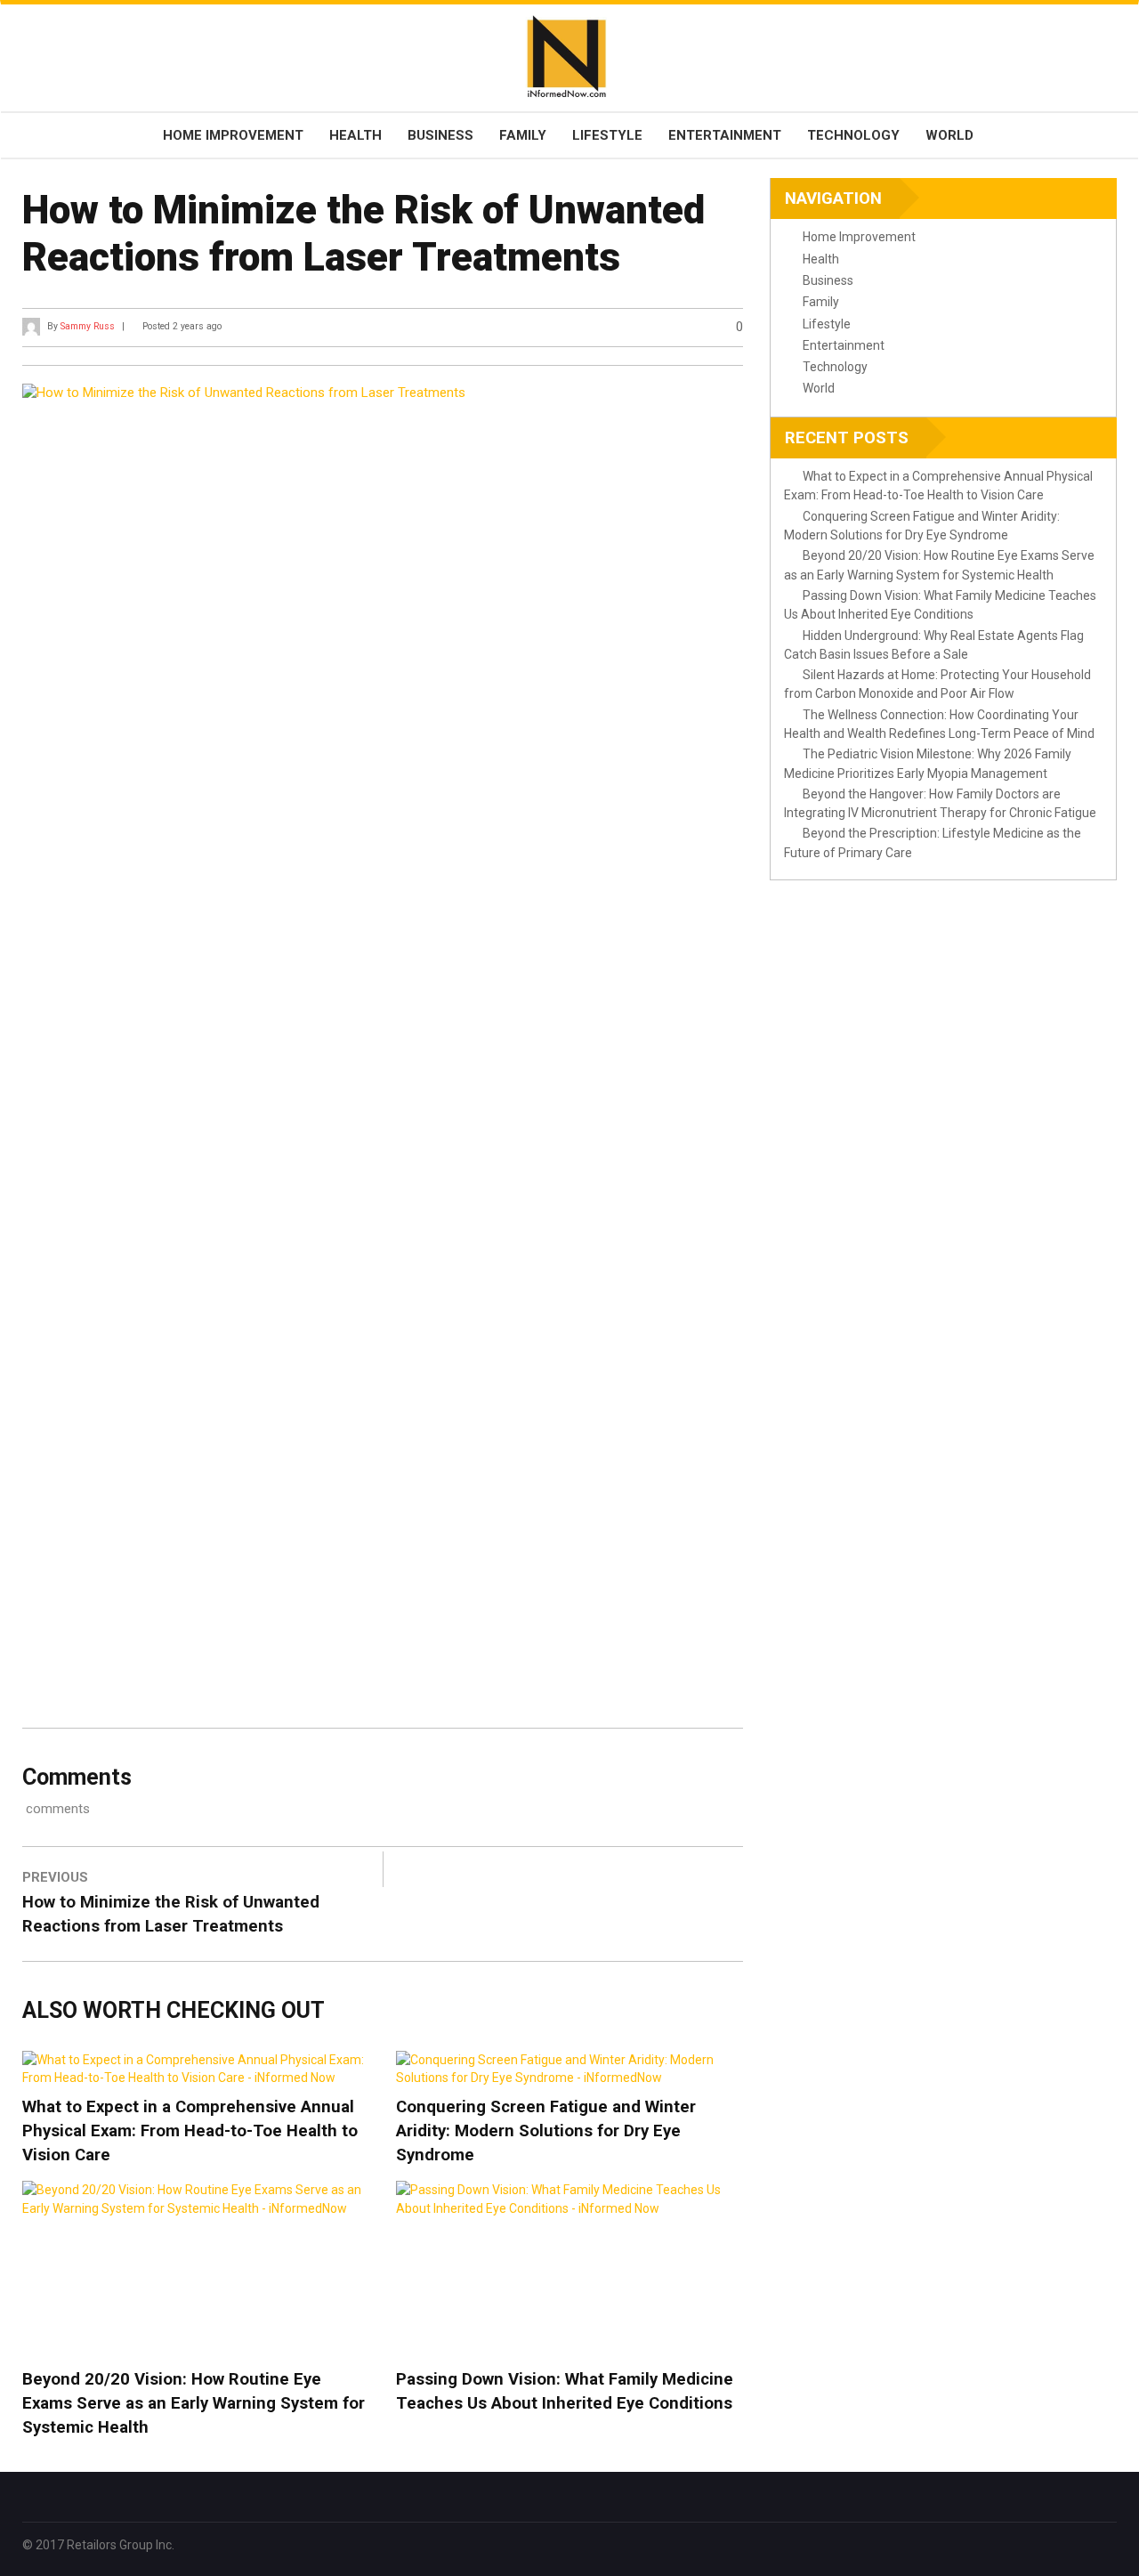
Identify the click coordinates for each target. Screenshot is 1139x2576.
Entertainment (725, 135)
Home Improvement (233, 135)
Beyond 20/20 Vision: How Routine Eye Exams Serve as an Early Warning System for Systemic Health (194, 2403)
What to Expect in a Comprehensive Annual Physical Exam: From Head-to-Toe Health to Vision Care (190, 2131)
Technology (853, 135)
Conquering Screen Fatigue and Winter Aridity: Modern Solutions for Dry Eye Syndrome (546, 2131)
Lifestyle (607, 135)
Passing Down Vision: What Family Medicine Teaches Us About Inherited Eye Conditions (565, 2391)
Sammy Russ (88, 326)
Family (523, 135)
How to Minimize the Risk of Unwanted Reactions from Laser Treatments (171, 1914)
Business (440, 135)
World (949, 135)
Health (355, 135)
